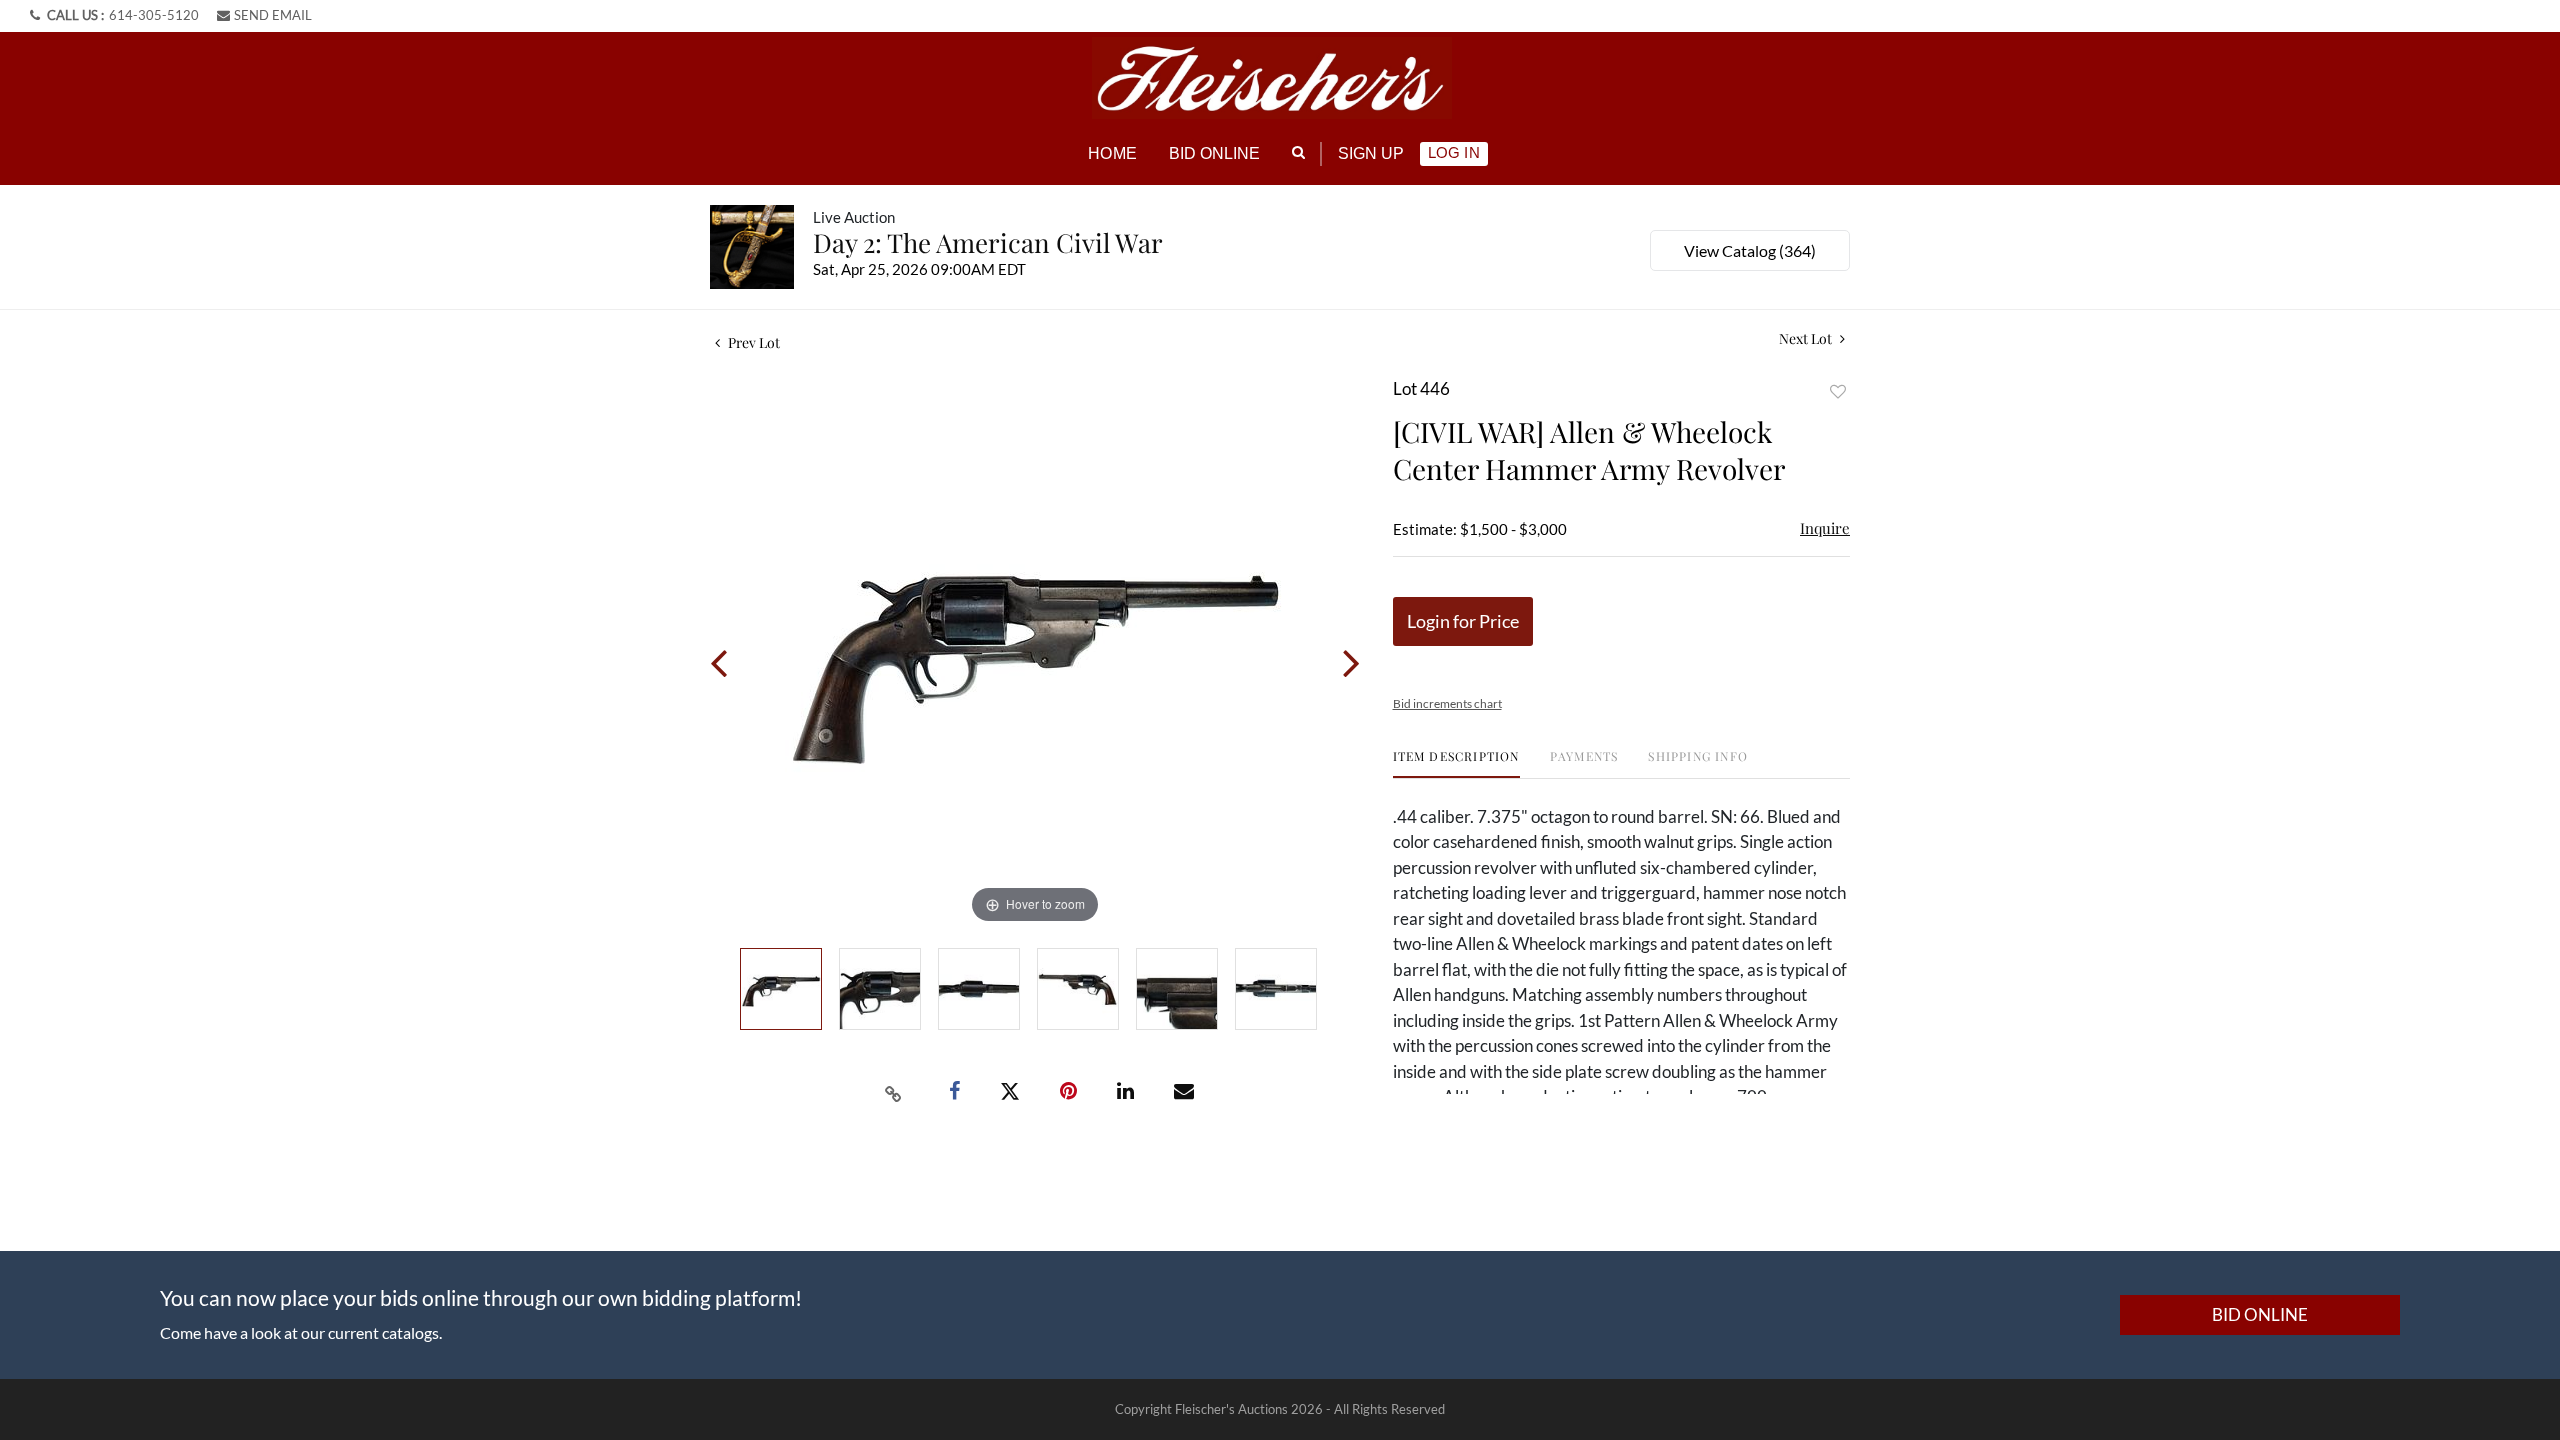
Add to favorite (1838, 391)
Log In (1453, 152)
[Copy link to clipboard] (894, 1092)
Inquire (1825, 528)
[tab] (1456, 763)
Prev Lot (752, 342)
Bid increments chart (1447, 703)
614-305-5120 (154, 15)
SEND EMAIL (273, 15)
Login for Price (1463, 621)
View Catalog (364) (1750, 250)
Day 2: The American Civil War (988, 242)
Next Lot (1807, 338)
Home (1112, 153)
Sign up (1371, 153)
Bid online (1215, 153)
